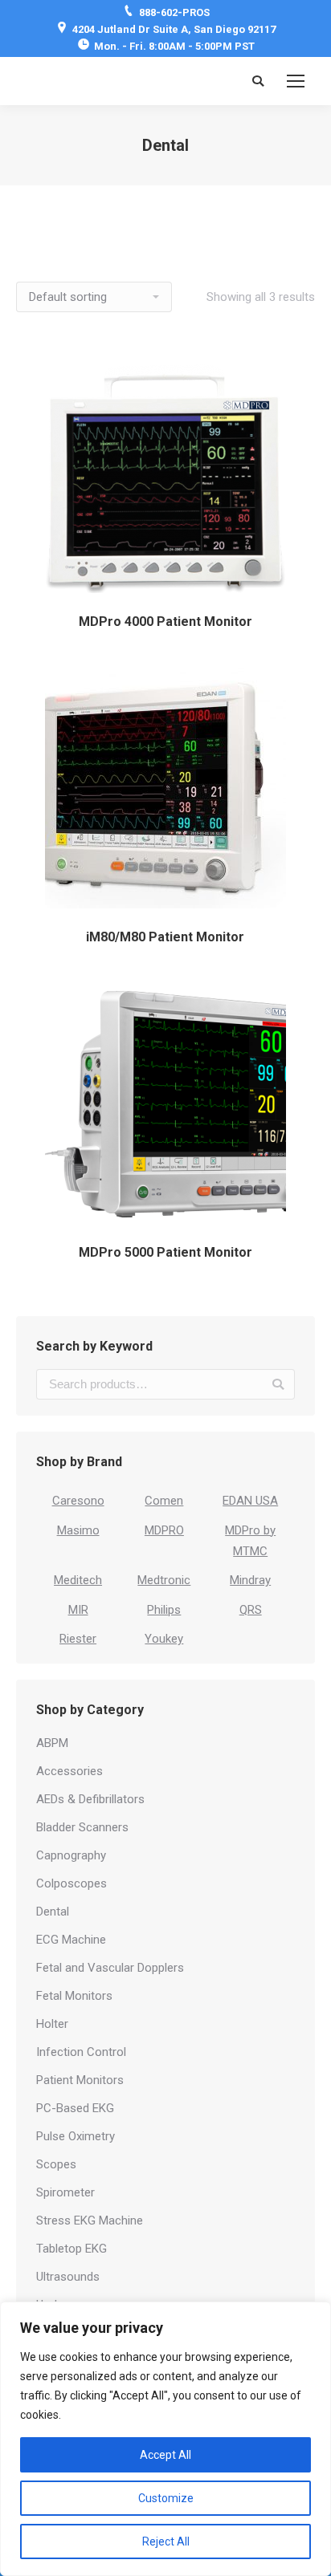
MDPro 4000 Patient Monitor (165, 622)
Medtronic (164, 1580)
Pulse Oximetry (76, 2136)
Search (278, 1384)
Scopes (56, 2164)
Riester (78, 1639)
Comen (164, 1501)
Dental (53, 1912)
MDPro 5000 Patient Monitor (165, 1252)
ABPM (52, 1743)
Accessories (69, 1771)
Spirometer (65, 2192)
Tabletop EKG (72, 2249)
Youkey (164, 1639)
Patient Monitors (80, 2080)
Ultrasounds (68, 2277)
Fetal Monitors (74, 1996)
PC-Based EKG (75, 2108)
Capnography (71, 1855)
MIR (78, 1610)
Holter (52, 2024)
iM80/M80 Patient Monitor (165, 937)
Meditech (78, 1580)
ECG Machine (71, 1940)
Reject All (166, 2541)
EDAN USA (250, 1501)
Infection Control (81, 2052)
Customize (166, 2498)
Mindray (250, 1580)
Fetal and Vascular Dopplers (110, 1968)
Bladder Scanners (82, 1827)
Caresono (78, 1501)
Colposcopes (72, 1883)
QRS (251, 1610)
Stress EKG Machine (90, 2220)
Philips (164, 1610)
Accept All (165, 2455)
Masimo (78, 1530)
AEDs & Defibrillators (90, 1799)
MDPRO (164, 1530)
